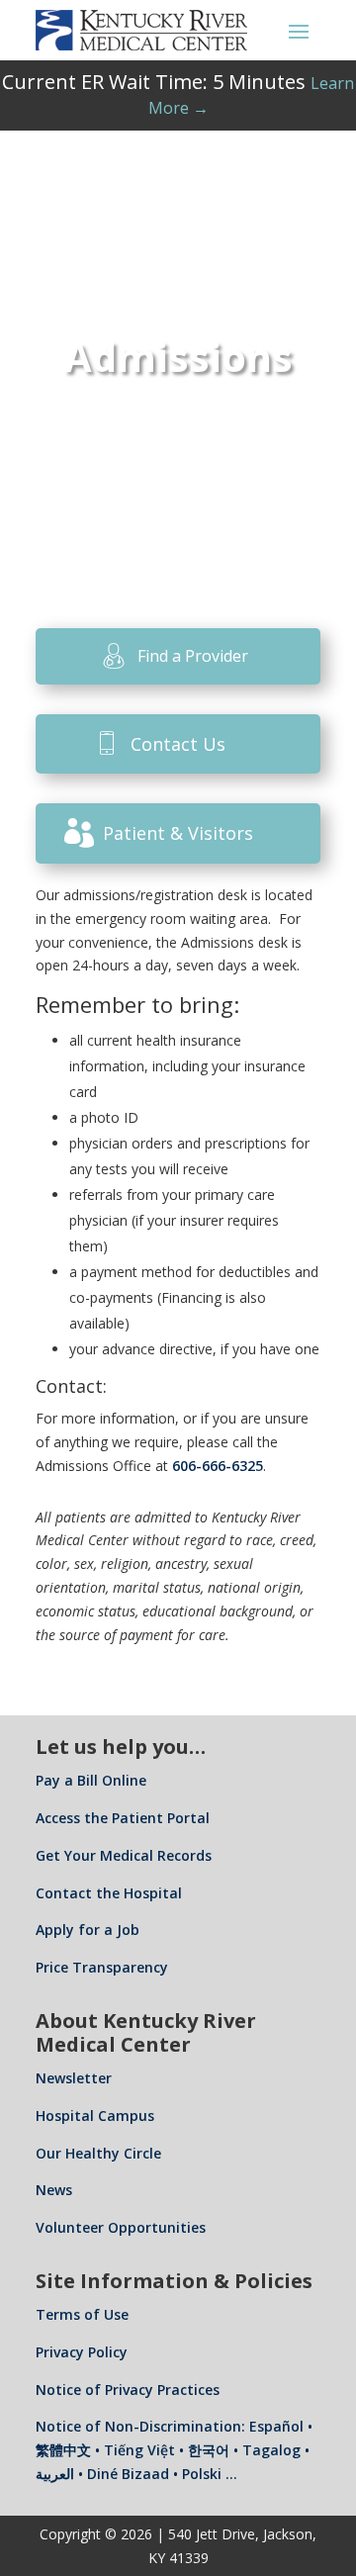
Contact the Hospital (109, 1893)
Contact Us (178, 744)
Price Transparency (102, 1967)
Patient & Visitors (178, 833)
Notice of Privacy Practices (128, 2390)
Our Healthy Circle (98, 2153)
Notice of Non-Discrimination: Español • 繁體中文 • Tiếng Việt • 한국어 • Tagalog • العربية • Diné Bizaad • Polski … (174, 2450)
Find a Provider (193, 656)
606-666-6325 (218, 1466)
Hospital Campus (95, 2116)
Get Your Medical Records (124, 1855)
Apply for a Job (88, 1930)
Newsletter (74, 2078)
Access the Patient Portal (123, 1818)
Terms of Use (82, 2314)
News (54, 2190)
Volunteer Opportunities (121, 2227)
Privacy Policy (82, 2352)
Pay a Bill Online (91, 1780)
